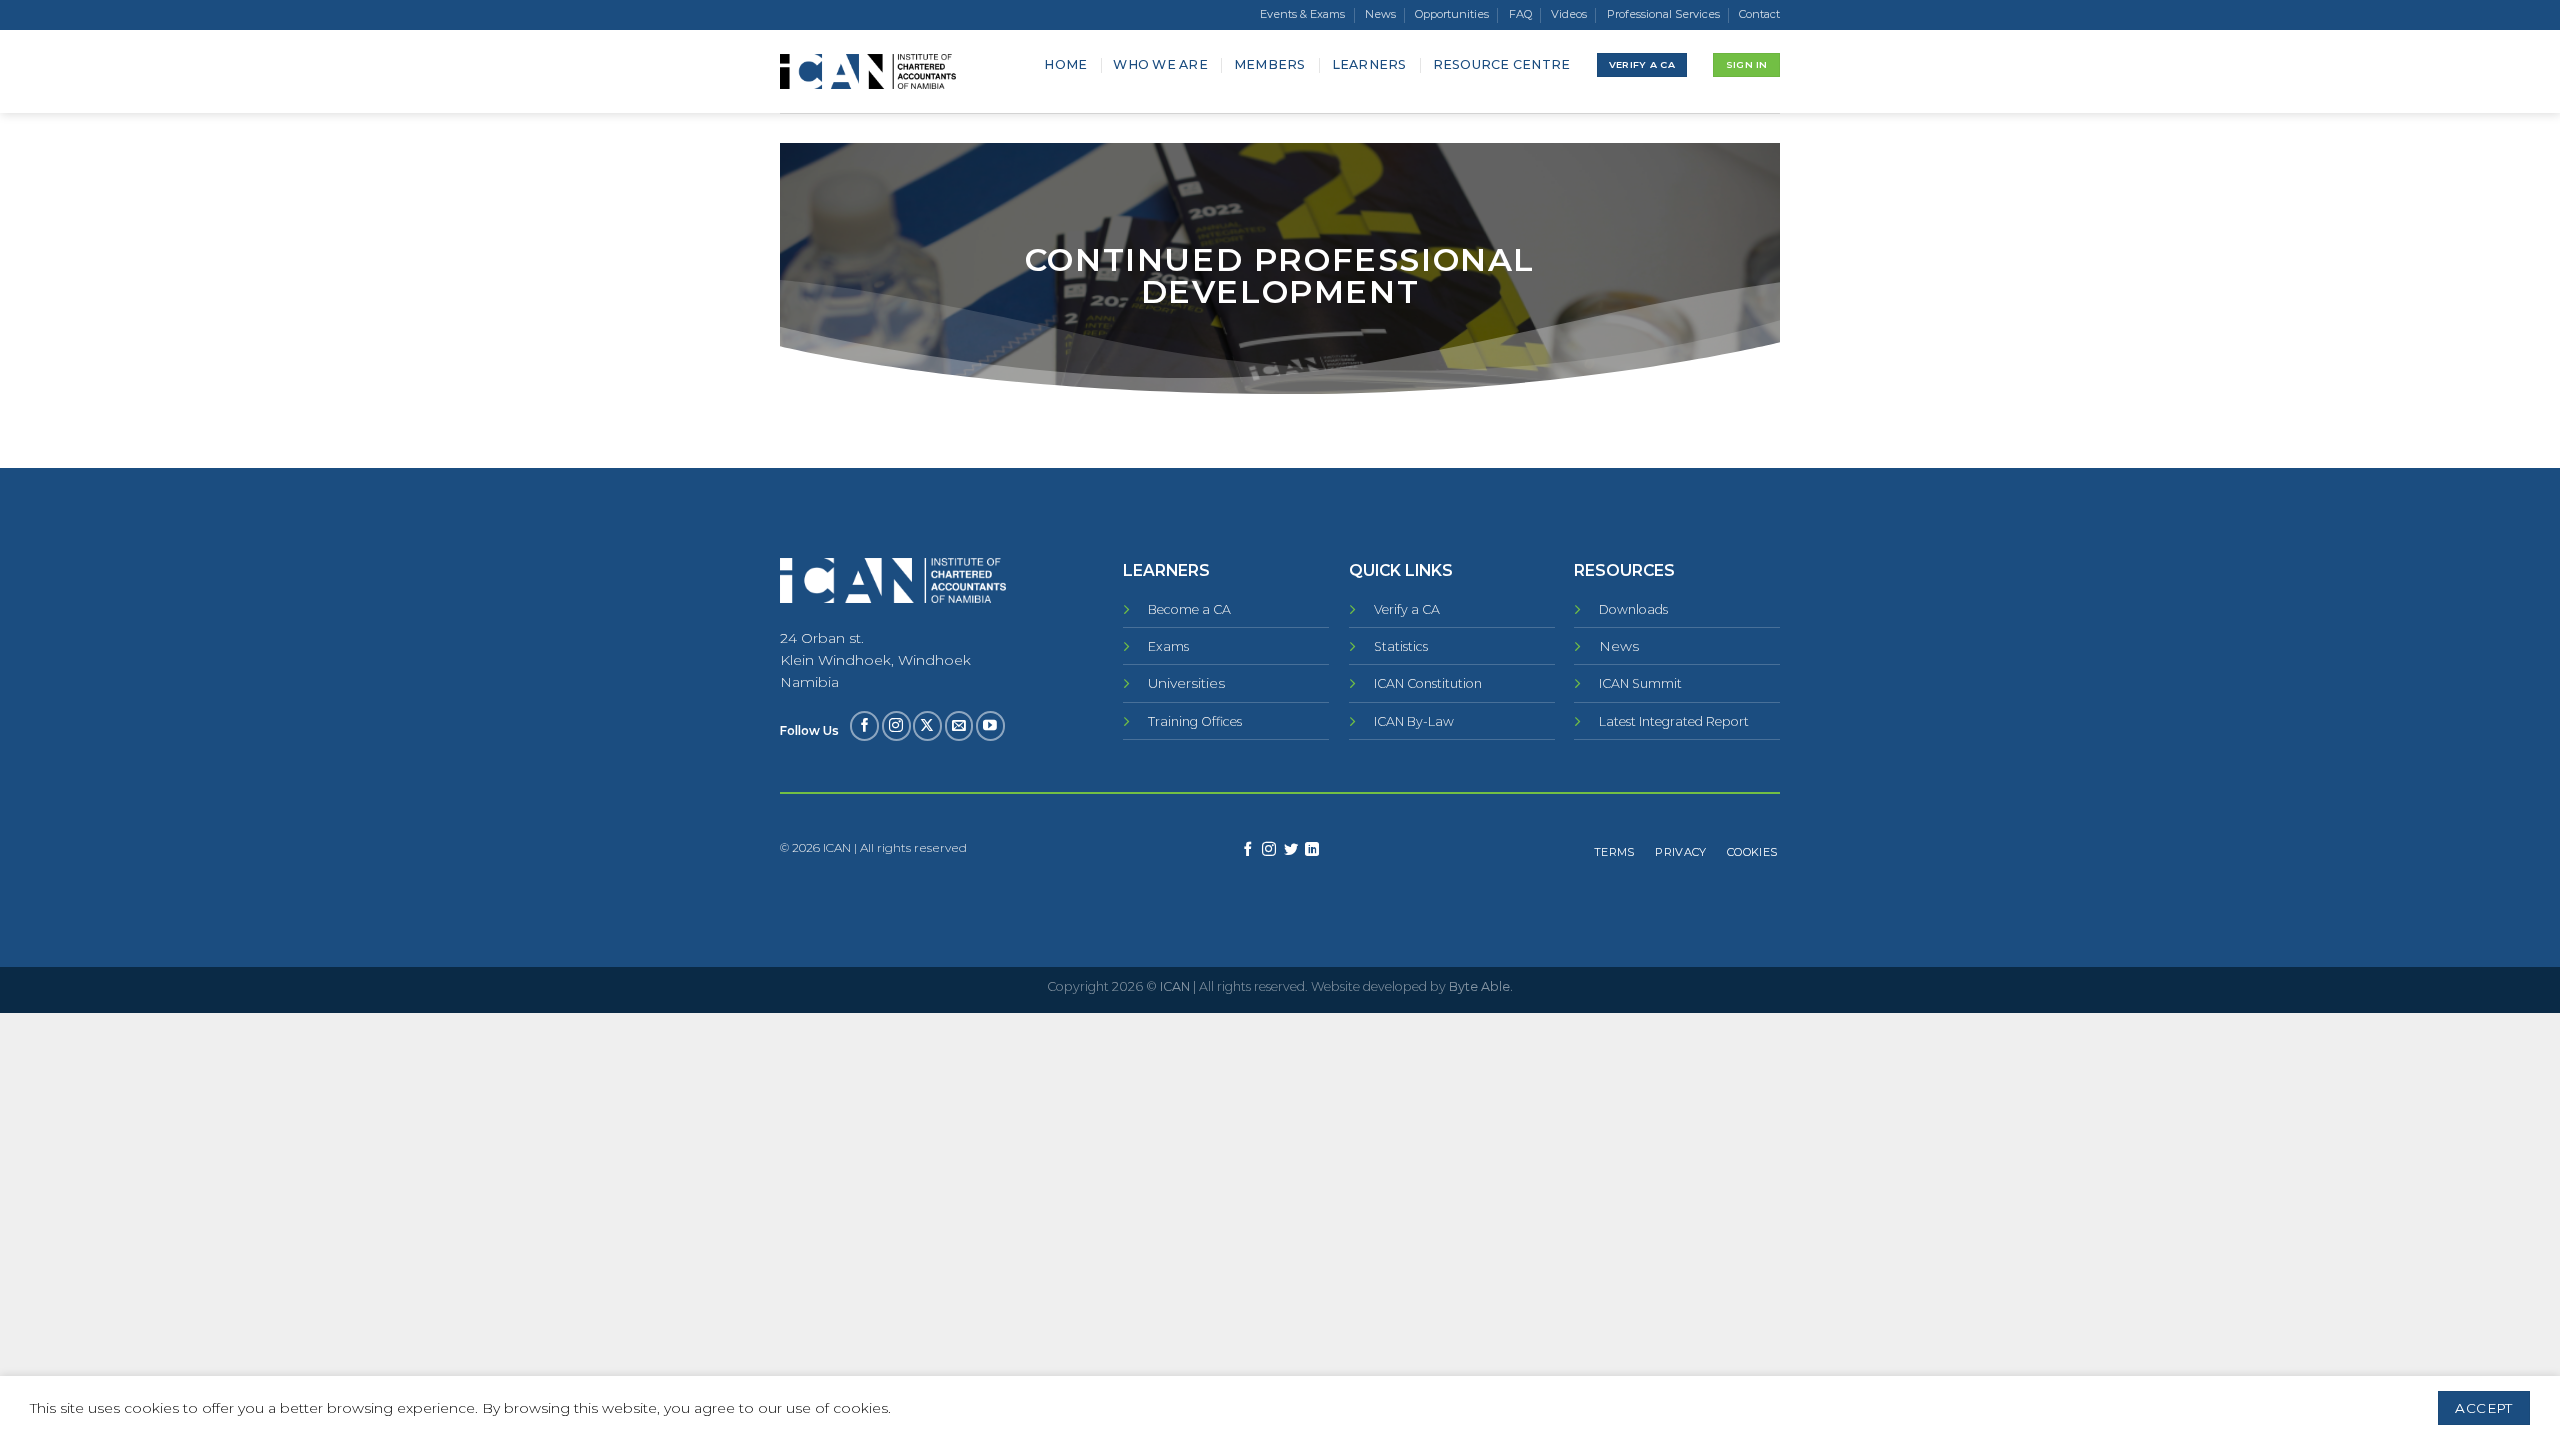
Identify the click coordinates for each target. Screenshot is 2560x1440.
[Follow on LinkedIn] (1312, 850)
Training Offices (1195, 721)
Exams (1168, 646)
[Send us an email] (959, 725)
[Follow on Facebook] (864, 725)
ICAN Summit (1640, 683)
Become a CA (1189, 609)
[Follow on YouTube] (990, 725)
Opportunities (1452, 14)
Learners (1369, 64)
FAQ (1520, 14)
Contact (1759, 14)
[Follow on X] (927, 725)
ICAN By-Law (1414, 721)
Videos (1569, 14)
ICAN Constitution (1428, 683)
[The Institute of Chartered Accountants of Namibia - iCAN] (868, 71)
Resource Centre (1502, 64)
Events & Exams (1302, 14)
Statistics (1401, 646)
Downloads (1633, 609)
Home (1065, 64)
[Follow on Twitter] (1291, 850)
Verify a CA (1407, 609)
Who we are (1160, 64)
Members (1270, 64)
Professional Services (1663, 14)
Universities (1186, 683)
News (1380, 14)
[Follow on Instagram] (896, 725)
